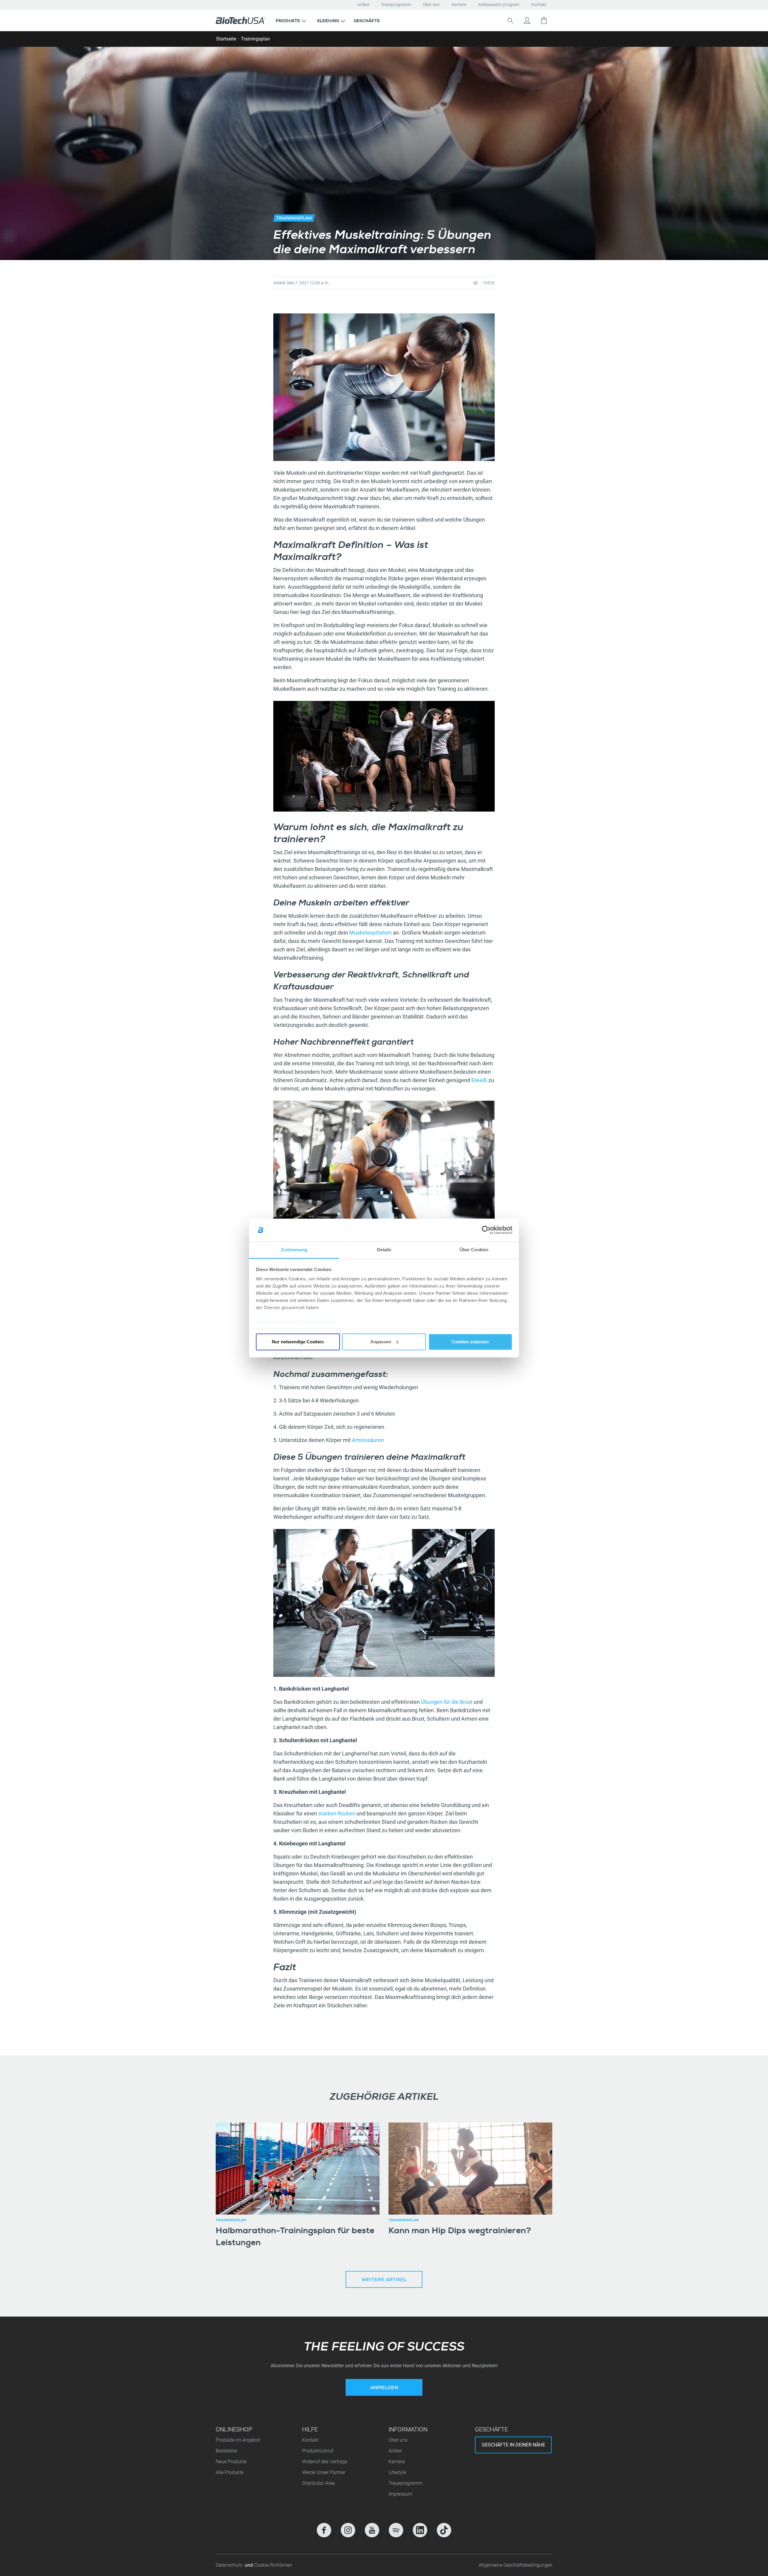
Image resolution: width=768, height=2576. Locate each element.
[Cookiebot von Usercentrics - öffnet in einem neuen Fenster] (486, 1230)
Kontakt (539, 4)
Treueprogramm (396, 4)
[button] (291, 20)
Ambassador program (499, 4)
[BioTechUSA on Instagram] (348, 2530)
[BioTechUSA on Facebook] (324, 2530)
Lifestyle (397, 2472)
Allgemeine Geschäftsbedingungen (516, 2565)
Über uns (431, 4)
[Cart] (544, 20)
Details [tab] (384, 1250)
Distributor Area (318, 2483)
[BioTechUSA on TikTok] (444, 2530)
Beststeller (227, 2451)
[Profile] (527, 20)
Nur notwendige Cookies (298, 1342)
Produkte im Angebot (238, 2440)
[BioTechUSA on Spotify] (396, 2530)
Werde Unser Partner (324, 2472)
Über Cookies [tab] (474, 1250)
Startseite (226, 39)
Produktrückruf (318, 2451)
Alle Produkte (230, 2472)
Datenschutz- (230, 2565)
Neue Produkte (231, 2462)
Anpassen (381, 1342)
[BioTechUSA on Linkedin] (420, 2530)
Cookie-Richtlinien (316, 1322)
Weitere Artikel (384, 2280)
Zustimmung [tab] (294, 1250)
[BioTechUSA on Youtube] (372, 2530)
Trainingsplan (255, 39)
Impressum (400, 2494)
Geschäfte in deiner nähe (513, 2445)
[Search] (510, 20)
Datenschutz (270, 1322)
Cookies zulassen (470, 1342)
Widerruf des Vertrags (325, 2462)
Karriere (459, 4)
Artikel (363, 4)
